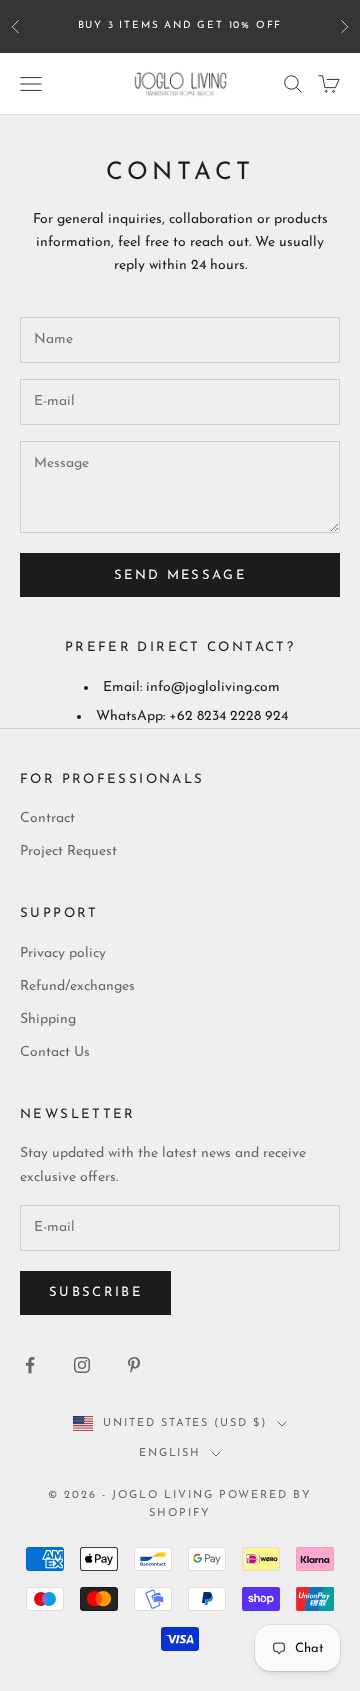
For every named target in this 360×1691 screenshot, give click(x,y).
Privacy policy (63, 953)
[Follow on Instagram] (82, 1365)
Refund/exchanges (77, 986)
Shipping (48, 1019)
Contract (47, 818)
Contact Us (55, 1052)
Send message (180, 575)
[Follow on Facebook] (30, 1365)
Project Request (68, 851)
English (170, 1453)
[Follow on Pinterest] (134, 1365)
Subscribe (95, 1292)
